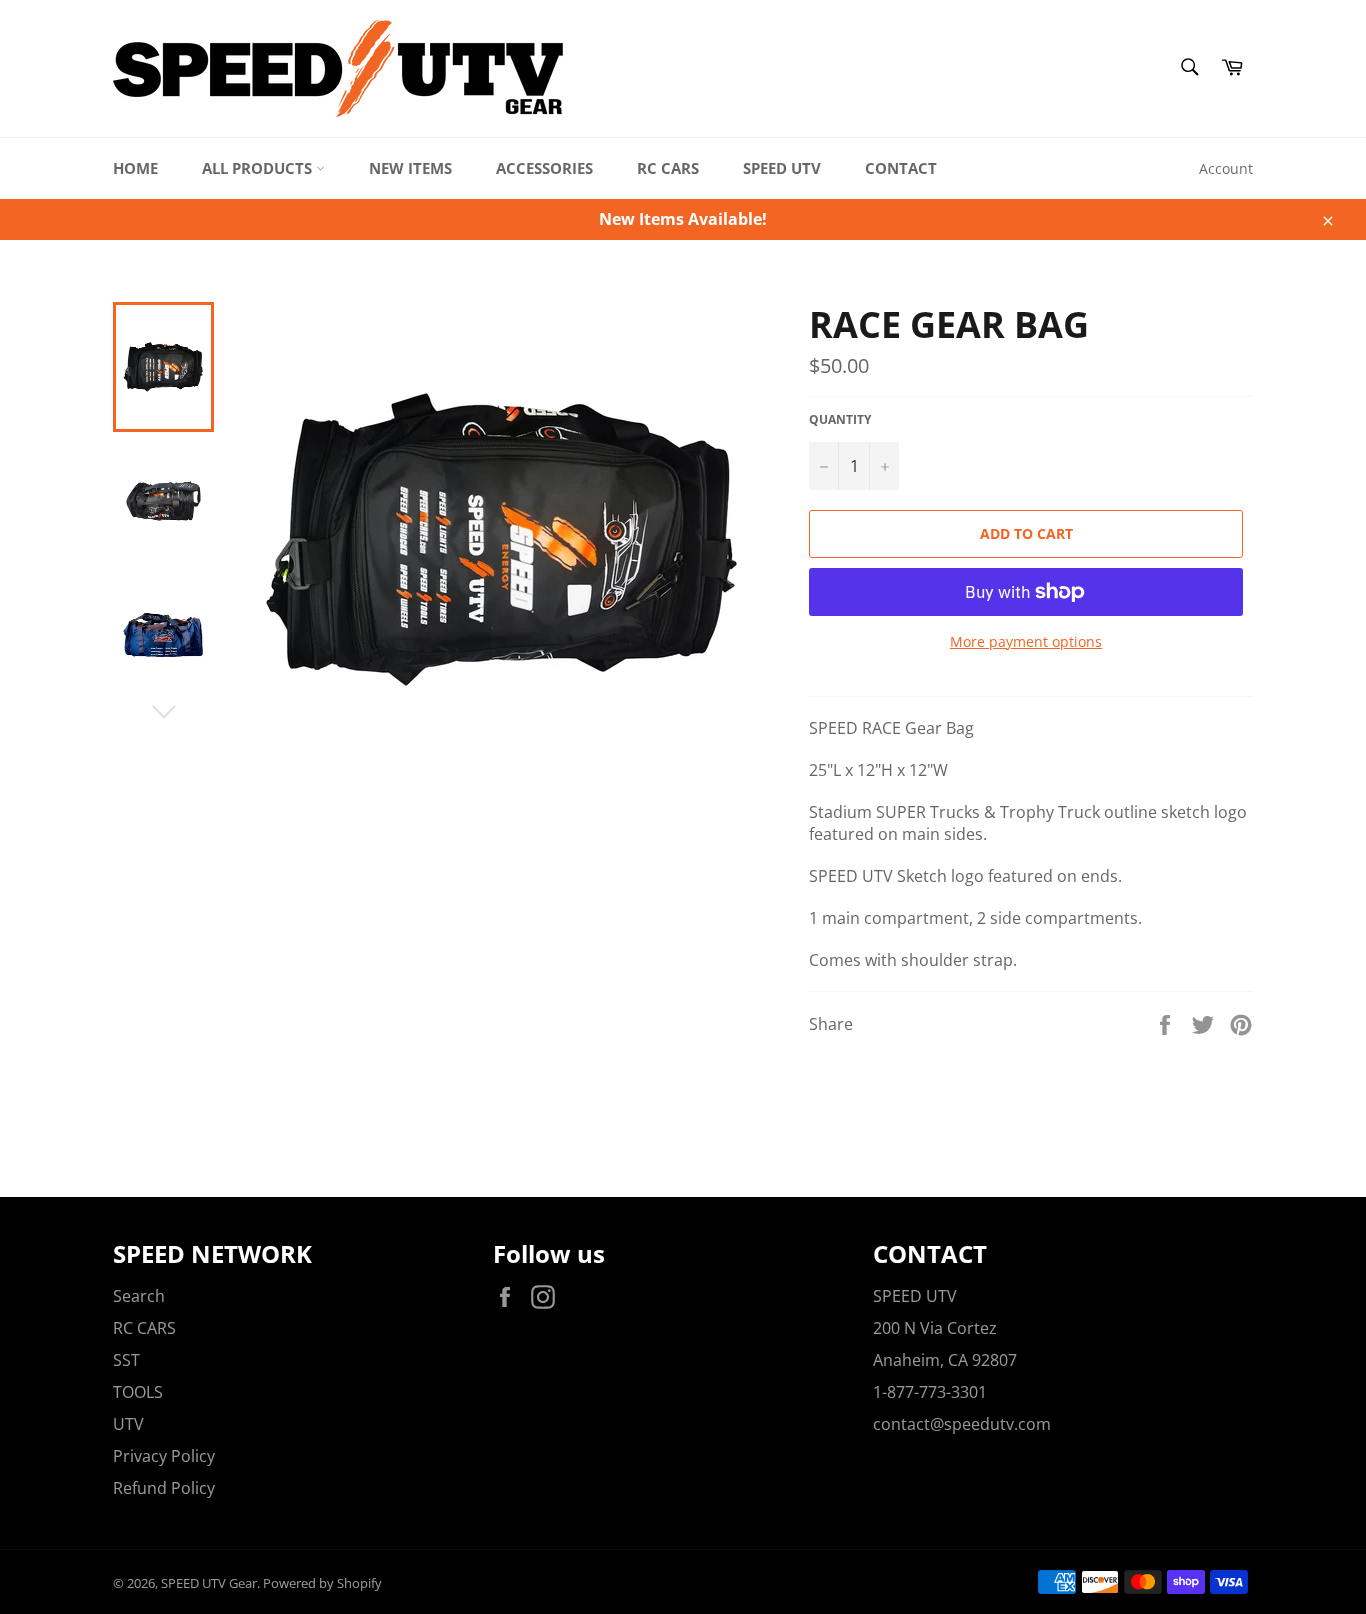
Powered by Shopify (322, 1583)
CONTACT (901, 168)
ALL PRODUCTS (259, 168)
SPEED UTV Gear (209, 1583)
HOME (135, 168)
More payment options (1026, 641)
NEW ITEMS (410, 168)
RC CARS (668, 168)
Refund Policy (164, 1488)
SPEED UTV (782, 168)
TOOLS (138, 1392)
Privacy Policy (164, 1456)
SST (126, 1360)
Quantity (840, 420)
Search (139, 1296)
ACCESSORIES (544, 168)
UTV (128, 1424)
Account (1226, 168)
